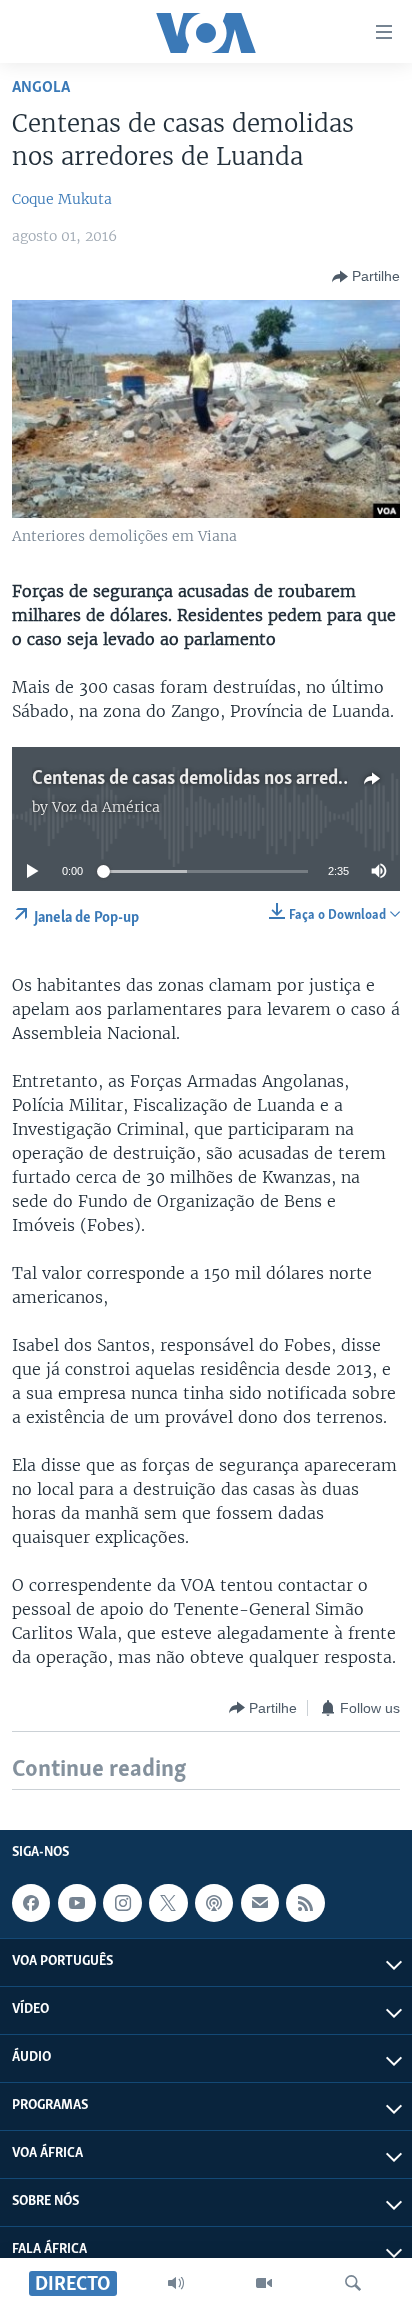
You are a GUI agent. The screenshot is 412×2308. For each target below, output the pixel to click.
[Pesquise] (353, 2283)
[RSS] (305, 1904)
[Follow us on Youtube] (77, 1904)
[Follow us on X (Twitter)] (168, 1904)
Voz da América (106, 807)
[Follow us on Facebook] (31, 1904)
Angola (41, 87)
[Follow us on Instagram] (122, 1904)
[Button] (366, 277)
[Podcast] (214, 1904)
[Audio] (176, 2283)
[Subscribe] (260, 1904)
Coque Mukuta (62, 199)
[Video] (264, 2283)
